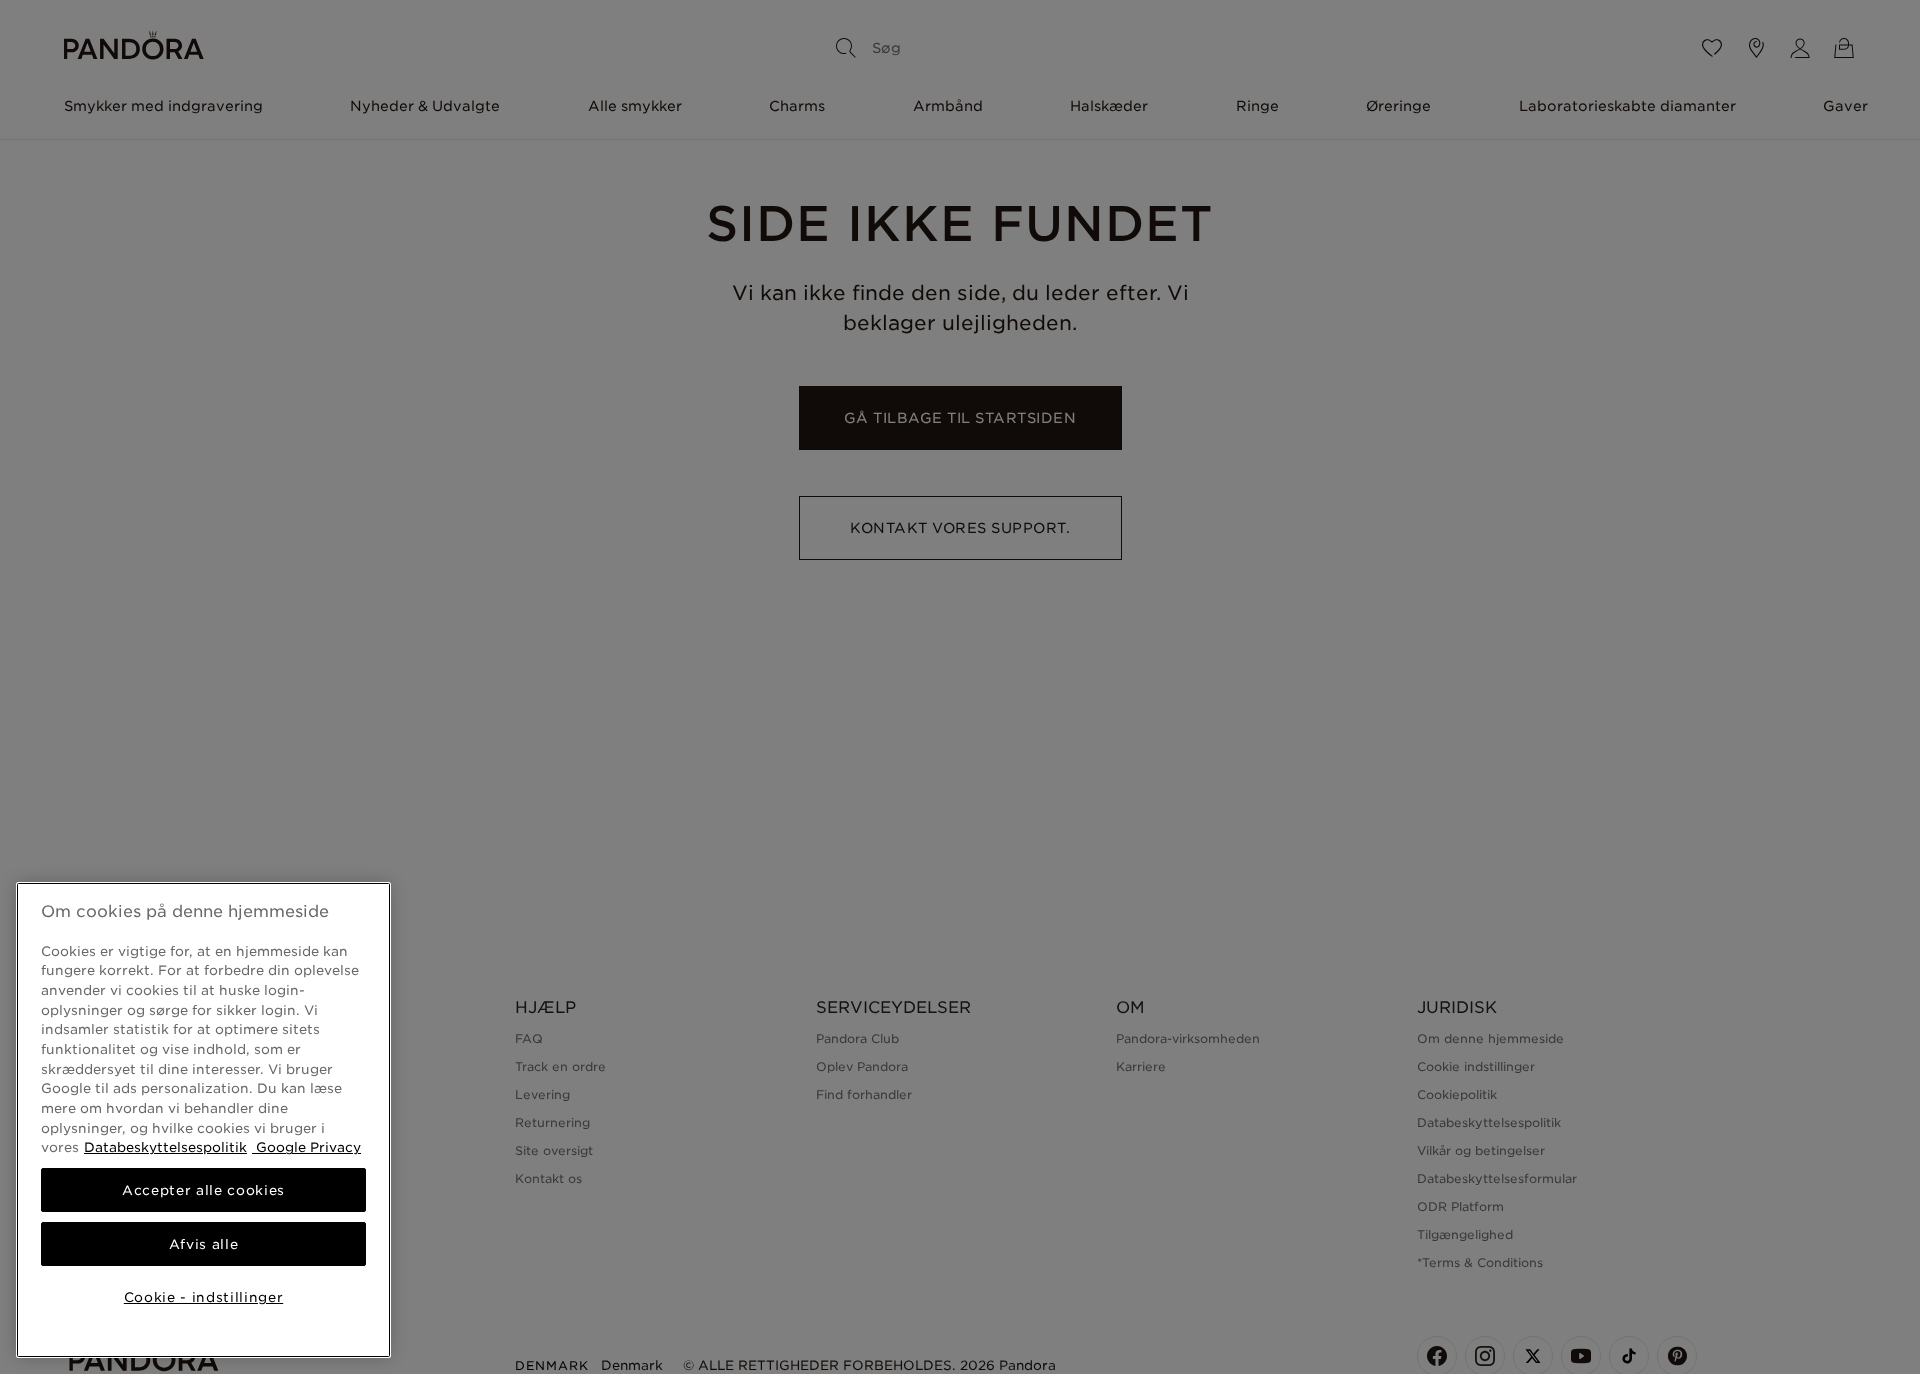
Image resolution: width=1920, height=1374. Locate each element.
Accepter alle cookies (203, 1190)
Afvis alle (204, 1244)
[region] (203, 1120)
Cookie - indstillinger (203, 1297)
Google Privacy (306, 1147)
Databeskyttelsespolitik (165, 1147)
